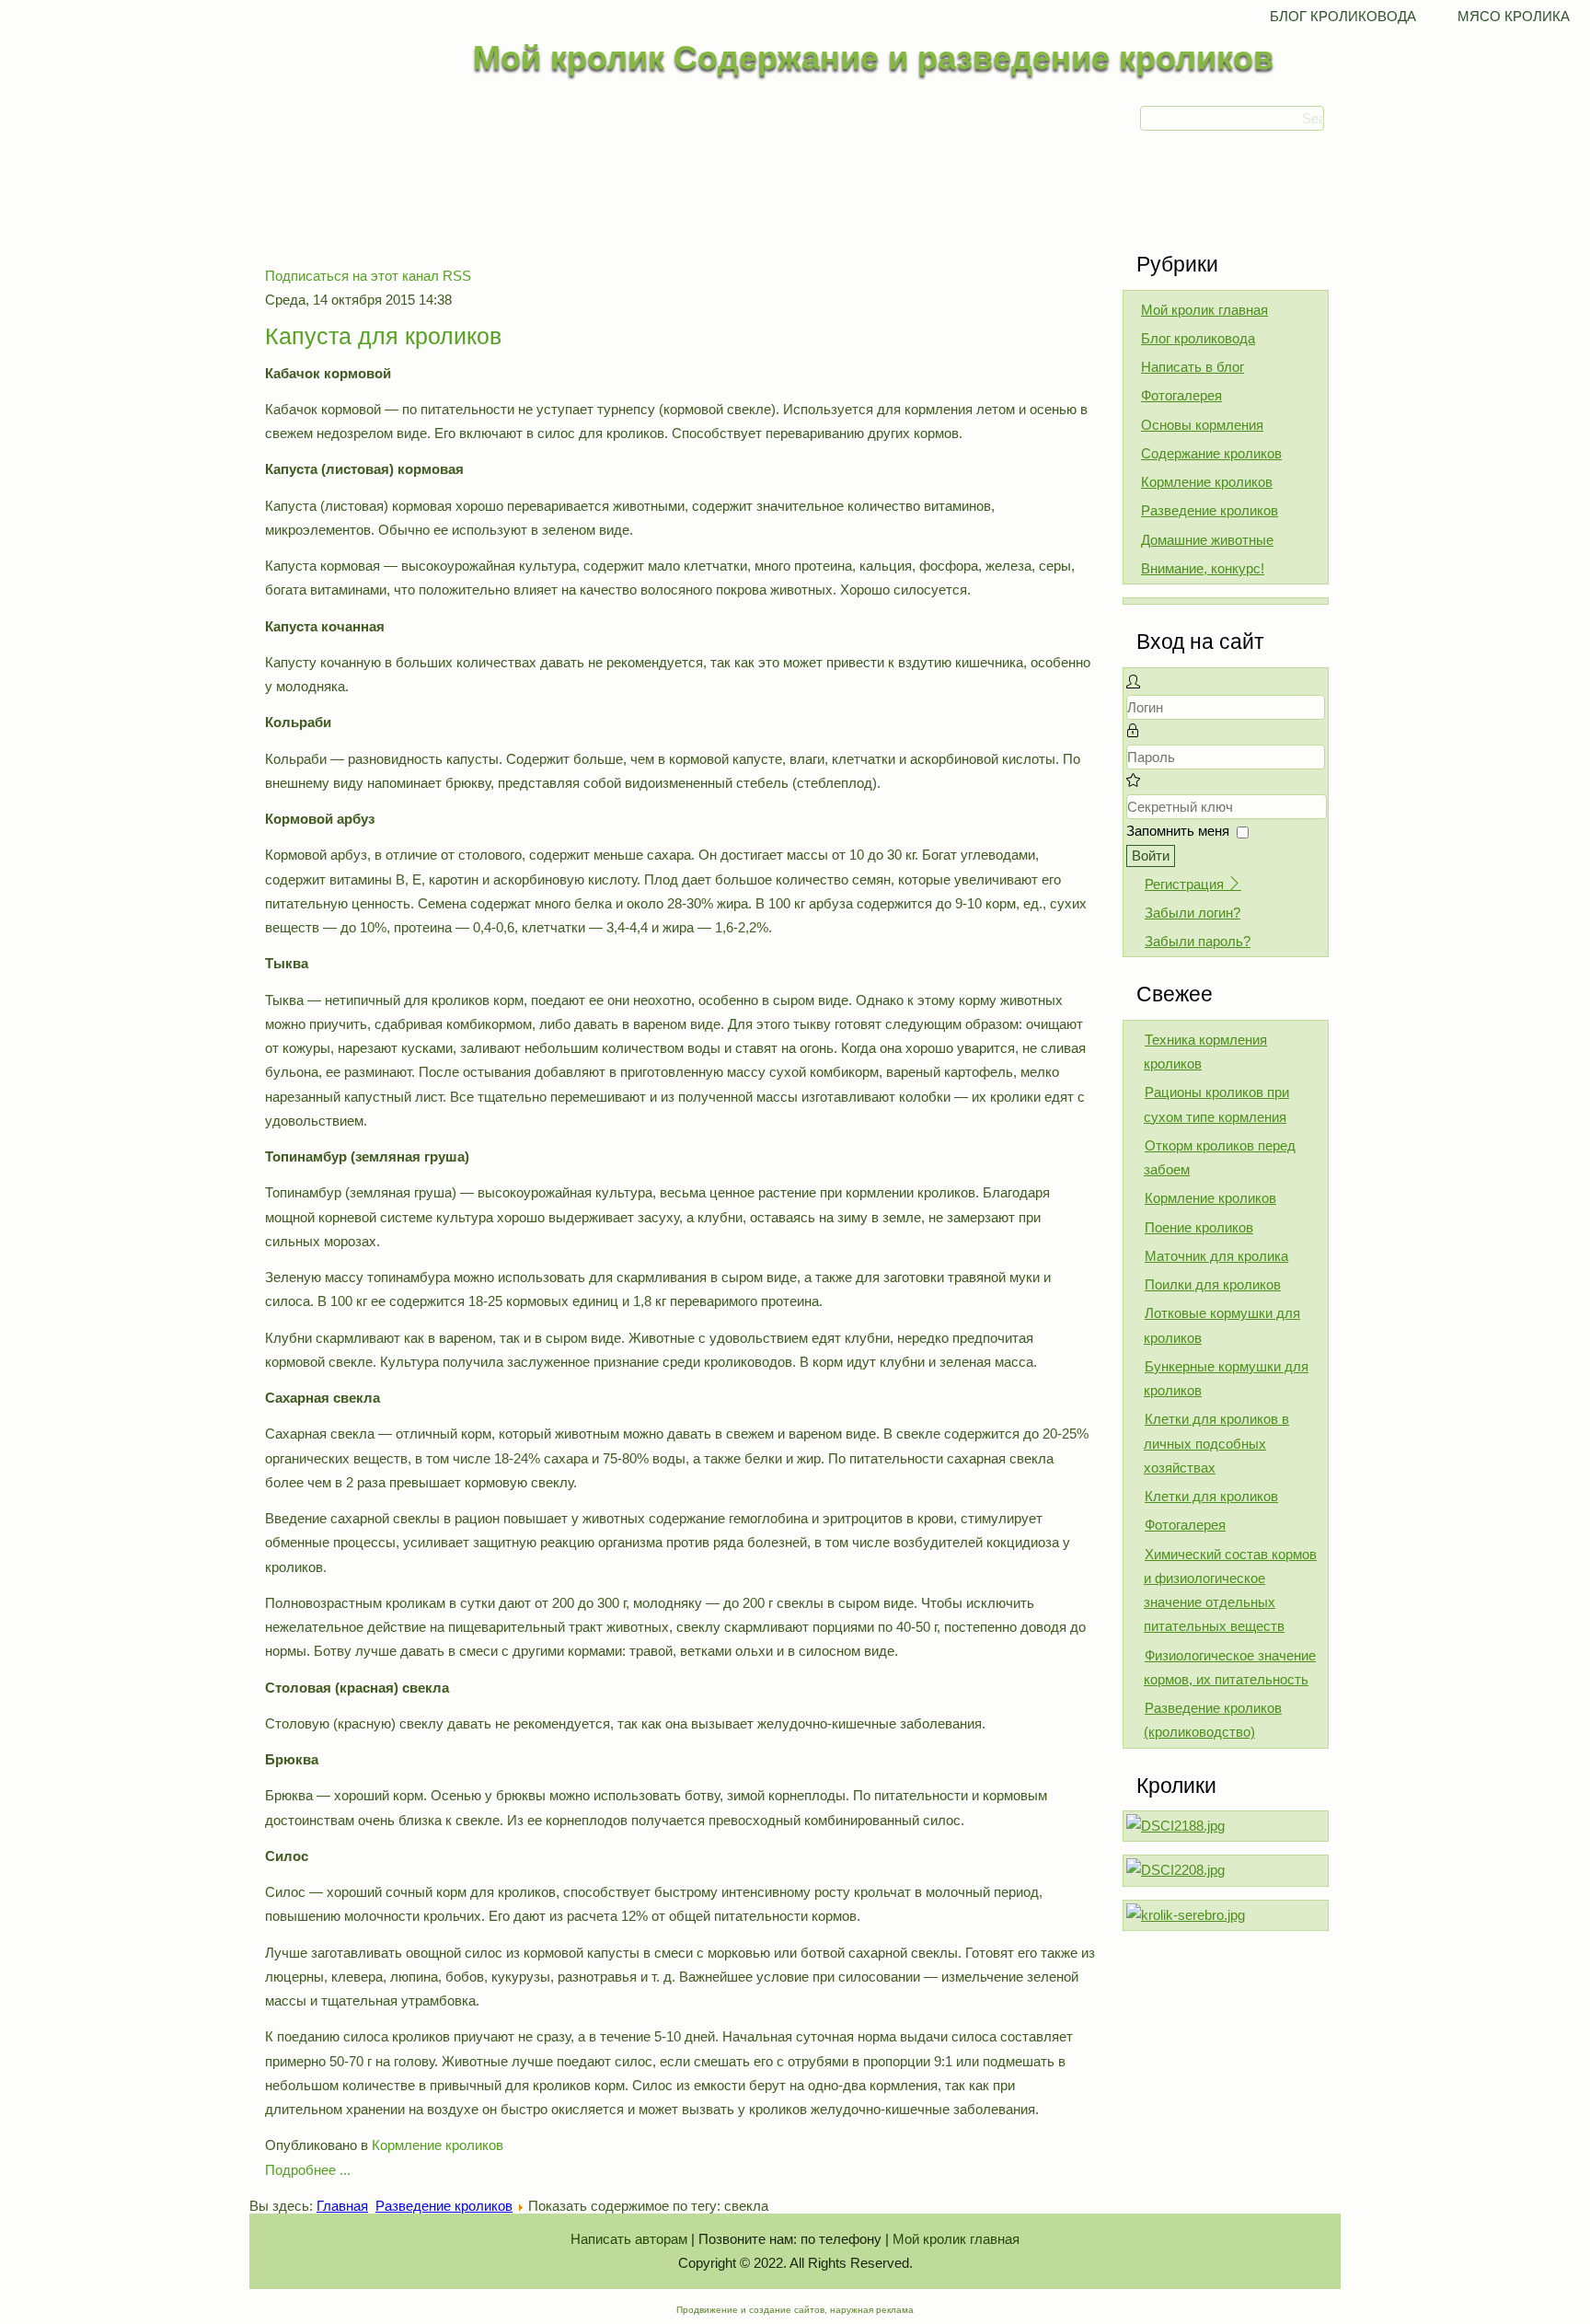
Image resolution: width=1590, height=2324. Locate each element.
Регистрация (1186, 884)
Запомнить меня (1178, 831)
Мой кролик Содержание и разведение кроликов (873, 58)
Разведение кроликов (1210, 510)
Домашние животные (1207, 540)
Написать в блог (1192, 367)
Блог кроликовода (1343, 16)
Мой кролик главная (1204, 310)
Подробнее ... (308, 2170)
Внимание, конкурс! (1203, 568)
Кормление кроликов (438, 2145)
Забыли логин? (1192, 913)
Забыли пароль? (1198, 941)
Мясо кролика (1514, 16)
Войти (1151, 856)
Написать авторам (629, 2239)
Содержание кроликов (1211, 453)
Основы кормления (1202, 425)
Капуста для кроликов (383, 336)
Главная (342, 2206)
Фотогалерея (1181, 395)
